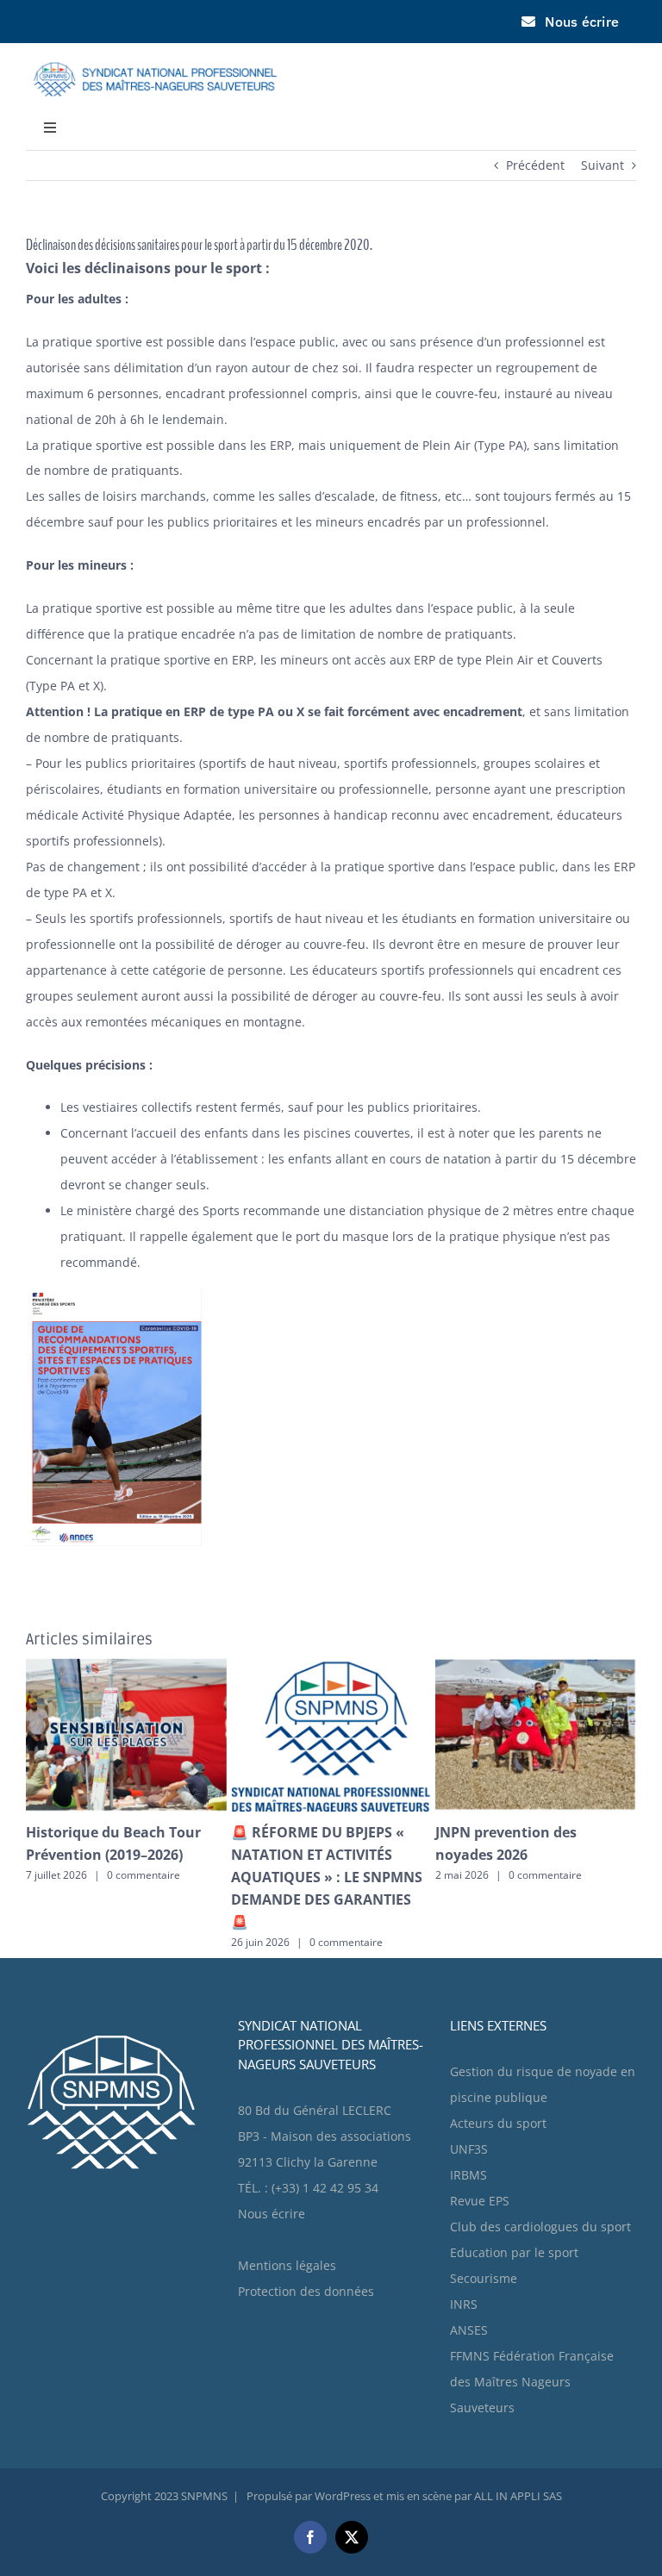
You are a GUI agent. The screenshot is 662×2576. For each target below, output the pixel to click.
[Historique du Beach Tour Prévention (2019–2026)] (536, 1666)
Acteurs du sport (498, 2078)
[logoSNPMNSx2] (155, 54)
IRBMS (468, 2130)
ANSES (469, 2285)
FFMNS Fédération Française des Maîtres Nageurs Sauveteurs (532, 2337)
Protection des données (306, 2246)
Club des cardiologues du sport (540, 2182)
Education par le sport (514, 2208)
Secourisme (484, 2233)
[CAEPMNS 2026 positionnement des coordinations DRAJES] (126, 1666)
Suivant (603, 165)
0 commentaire (136, 1897)
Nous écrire (272, 2169)
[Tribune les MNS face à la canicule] (331, 1666)
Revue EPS (480, 2156)
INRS (464, 2259)
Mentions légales (287, 2220)
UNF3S (469, 2104)
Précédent (535, 165)
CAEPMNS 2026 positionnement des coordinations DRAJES (100, 1855)
